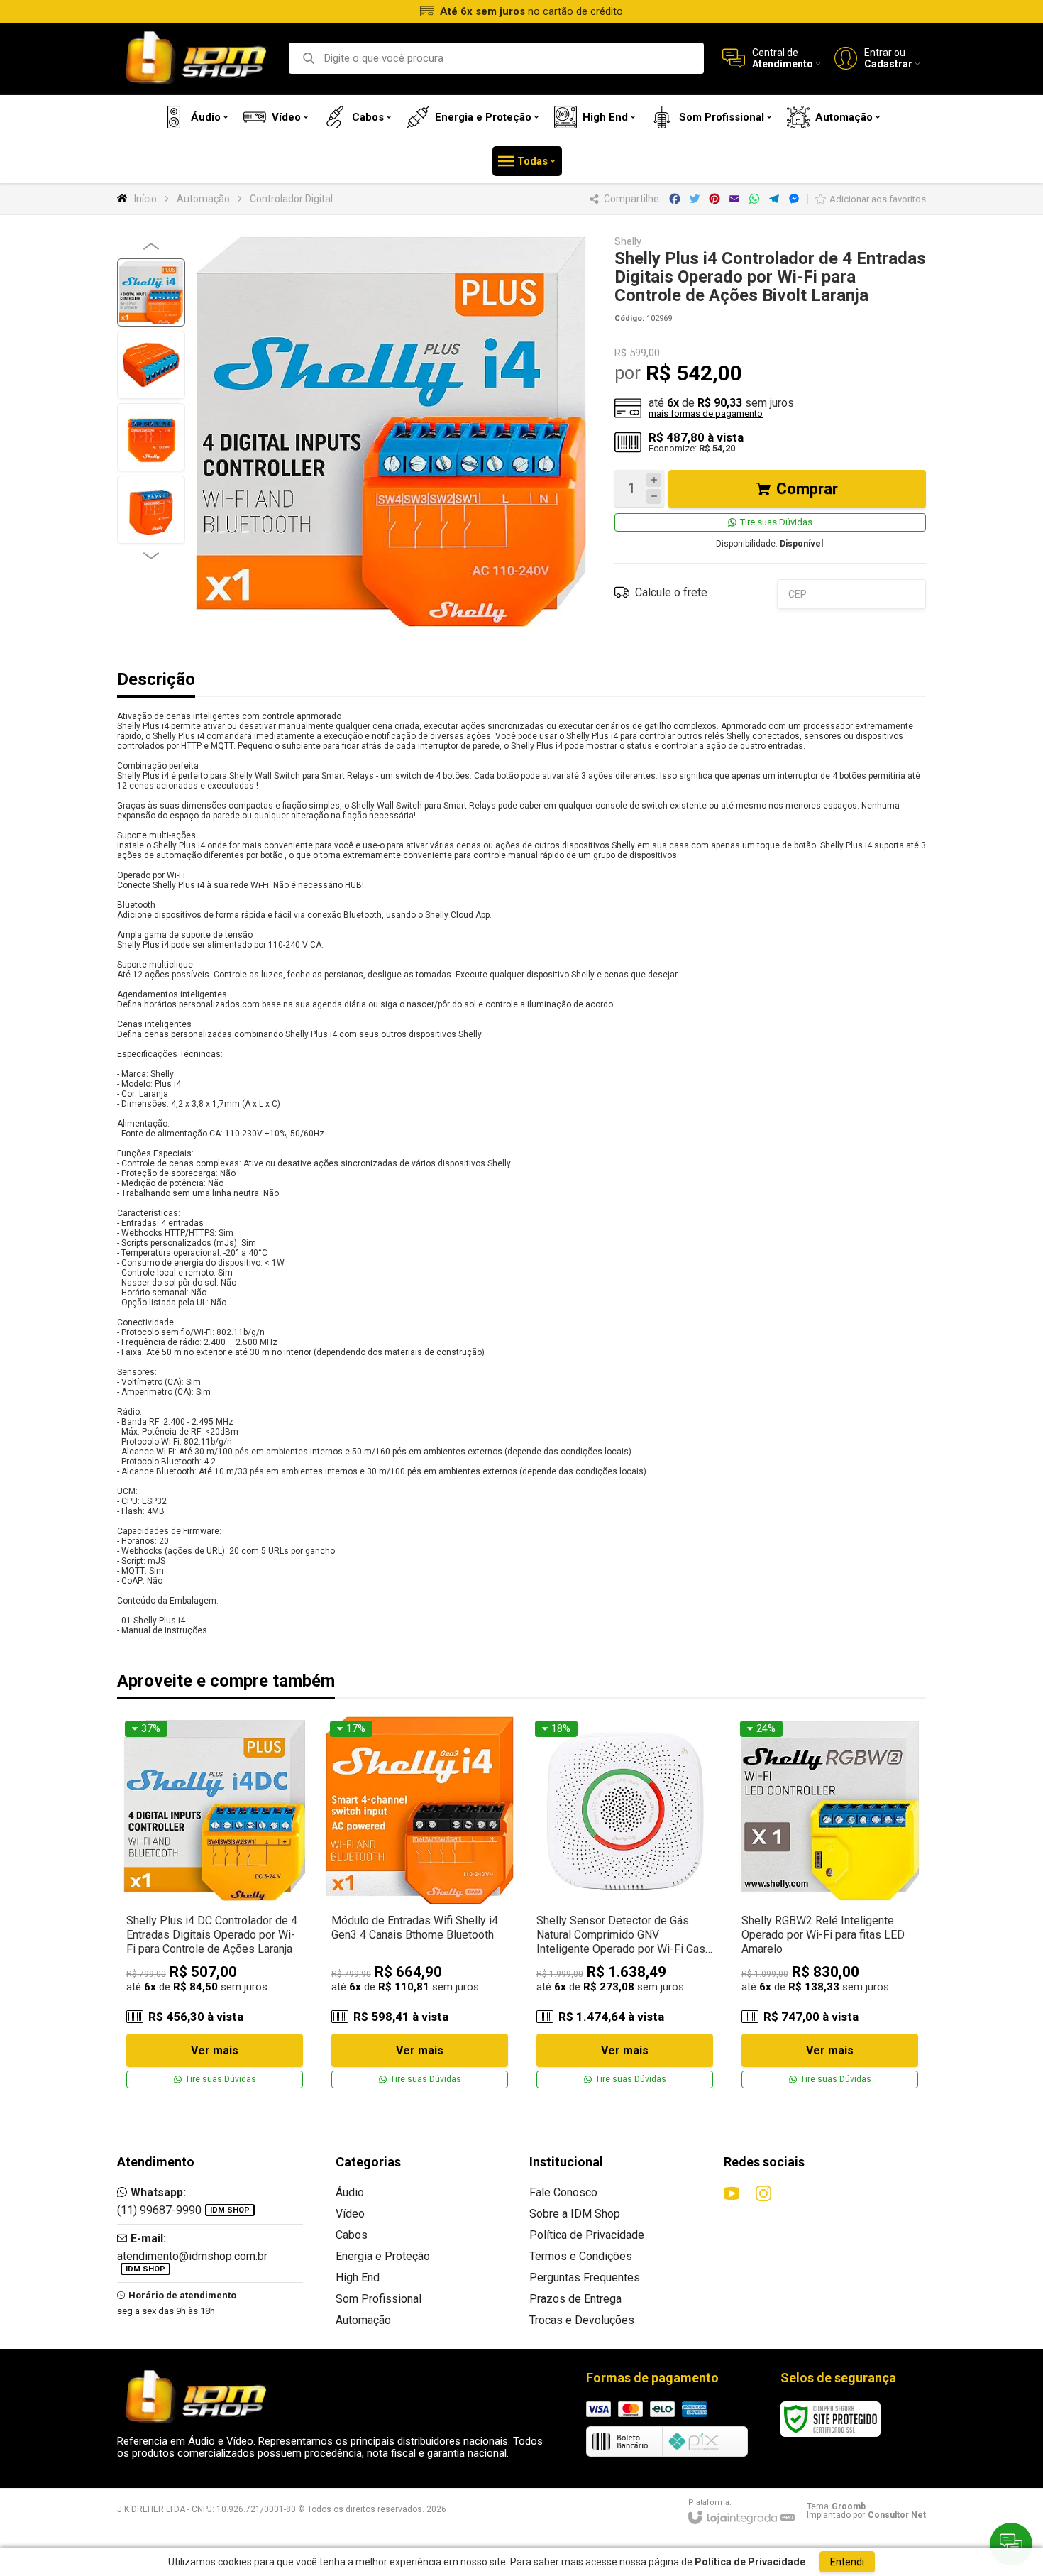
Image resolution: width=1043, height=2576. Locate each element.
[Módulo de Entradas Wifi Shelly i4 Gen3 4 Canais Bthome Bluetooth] (420, 1905)
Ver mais (215, 2050)
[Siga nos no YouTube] (732, 2193)
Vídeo (350, 2214)
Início (145, 199)
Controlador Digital (291, 199)
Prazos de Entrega (575, 2299)
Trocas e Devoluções (582, 2320)
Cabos (352, 2235)
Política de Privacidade (587, 2235)
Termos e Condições (581, 2256)
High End (358, 2278)
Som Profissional (379, 2299)
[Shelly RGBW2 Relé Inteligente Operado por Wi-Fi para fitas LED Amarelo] (830, 1905)
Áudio (350, 2192)
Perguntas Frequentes (585, 2278)
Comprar (807, 489)
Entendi (847, 2562)
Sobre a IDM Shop (575, 2214)
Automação (203, 199)
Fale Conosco (563, 2192)
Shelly (628, 242)
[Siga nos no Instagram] (763, 2193)
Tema (836, 2506)
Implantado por (866, 2515)
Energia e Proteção (383, 2256)
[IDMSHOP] (195, 59)
